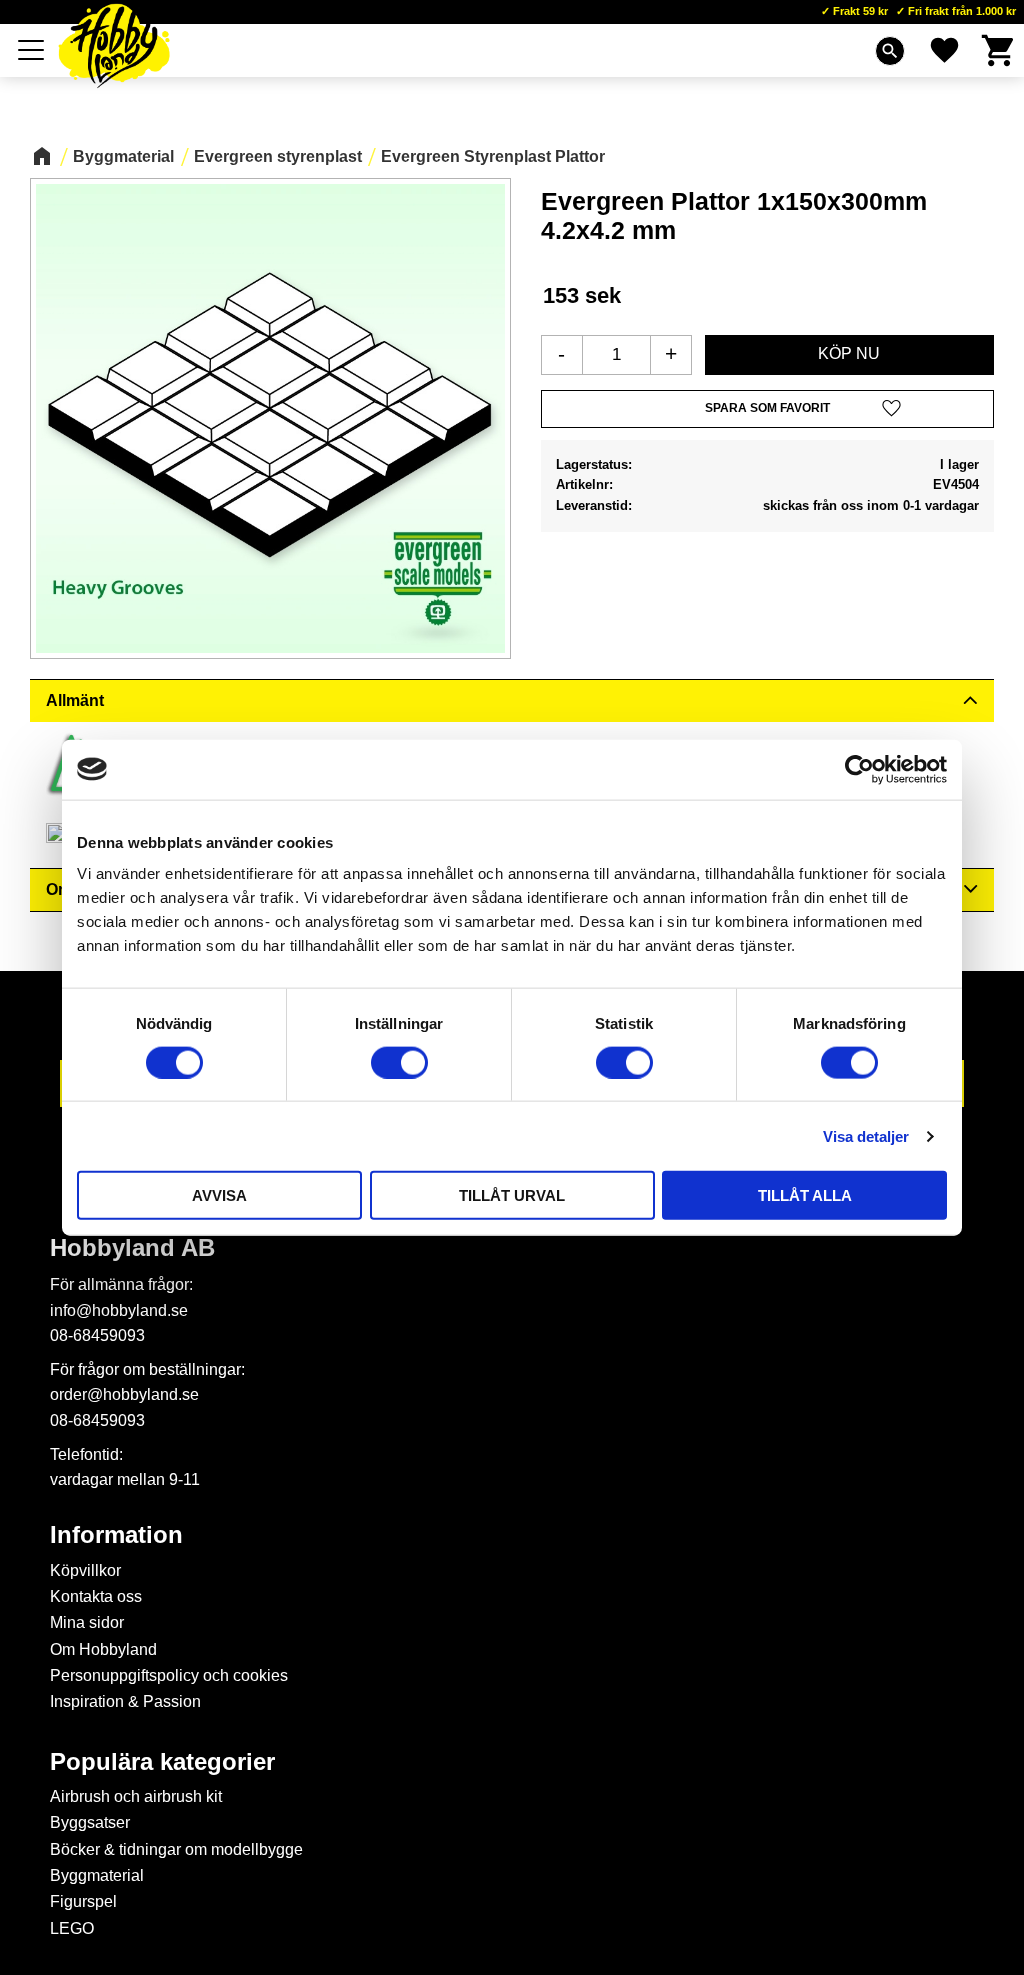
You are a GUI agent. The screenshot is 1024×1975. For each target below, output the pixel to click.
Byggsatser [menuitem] (90, 1822)
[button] (32, 50)
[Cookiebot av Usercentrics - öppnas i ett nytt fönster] (859, 769)
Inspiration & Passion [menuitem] (125, 1701)
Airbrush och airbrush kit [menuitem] (136, 1796)
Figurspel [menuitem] (83, 1901)
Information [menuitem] (116, 1535)
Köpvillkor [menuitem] (85, 1570)
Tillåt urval (512, 1195)
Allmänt (75, 700)
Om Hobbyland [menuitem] (103, 1649)
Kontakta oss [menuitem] (96, 1596)
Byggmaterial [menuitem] (97, 1875)
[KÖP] (849, 355)
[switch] (399, 1062)
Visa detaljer (866, 1135)
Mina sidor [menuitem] (87, 1622)
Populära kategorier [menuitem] (162, 1762)
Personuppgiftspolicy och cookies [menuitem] (169, 1675)
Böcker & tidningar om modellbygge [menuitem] (176, 1849)
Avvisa (219, 1195)
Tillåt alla (805, 1195)
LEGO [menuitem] (72, 1928)
